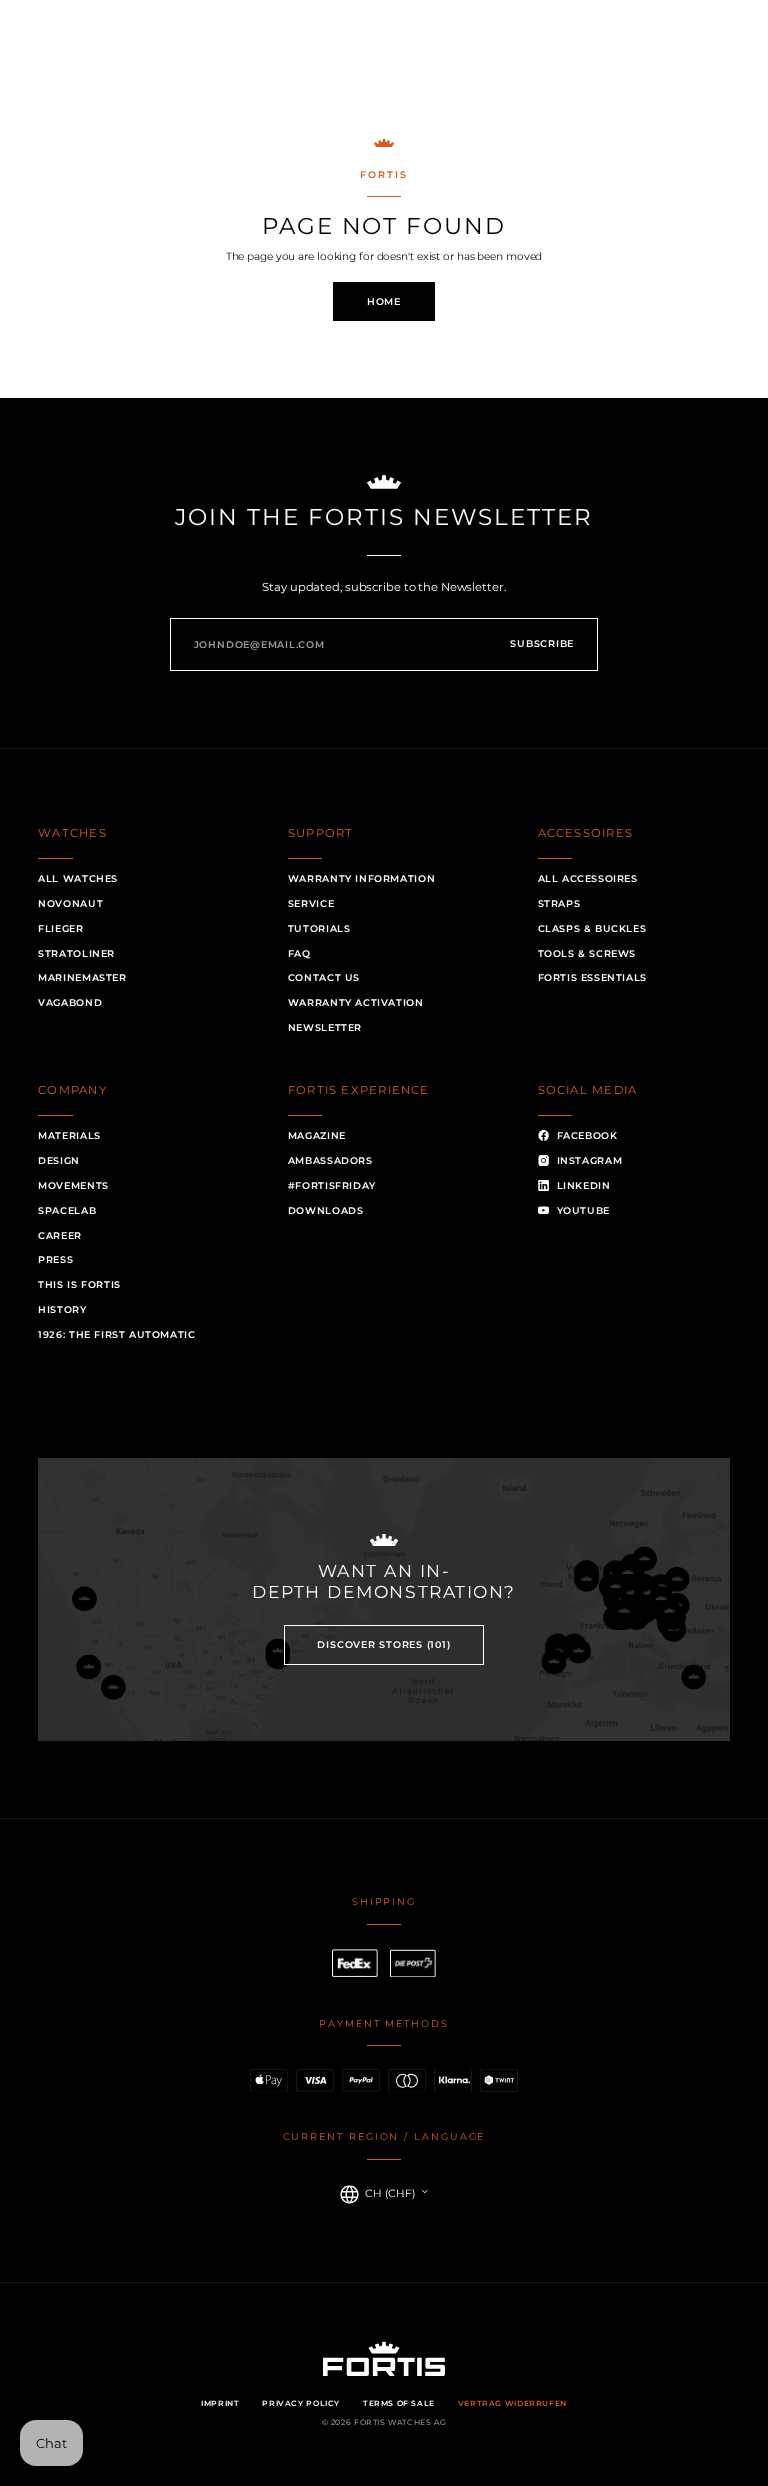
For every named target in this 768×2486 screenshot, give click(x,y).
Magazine (317, 1135)
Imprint (220, 2403)
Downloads (326, 1210)
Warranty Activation (356, 1002)
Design (59, 1160)
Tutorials (319, 928)
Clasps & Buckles (592, 928)
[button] (66, 56)
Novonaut (70, 903)
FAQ (299, 953)
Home (384, 301)
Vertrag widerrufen (512, 2403)
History (62, 1309)
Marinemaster (82, 977)
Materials (69, 1135)
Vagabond (70, 1002)
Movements (73, 1185)
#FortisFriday (332, 1185)
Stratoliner (76, 953)
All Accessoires (588, 878)
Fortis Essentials (592, 977)
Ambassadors (330, 1160)
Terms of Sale (399, 2403)
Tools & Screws (587, 953)
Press (55, 1259)
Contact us (324, 977)
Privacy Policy (301, 2403)
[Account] (676, 56)
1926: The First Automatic (116, 1334)
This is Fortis (79, 1284)
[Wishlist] (592, 56)
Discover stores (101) (383, 1644)
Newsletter (325, 1027)
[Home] (384, 56)
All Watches (78, 878)
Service (311, 903)
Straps (559, 903)
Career (60, 1235)
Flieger (60, 928)
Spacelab (67, 1210)
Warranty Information (361, 878)
